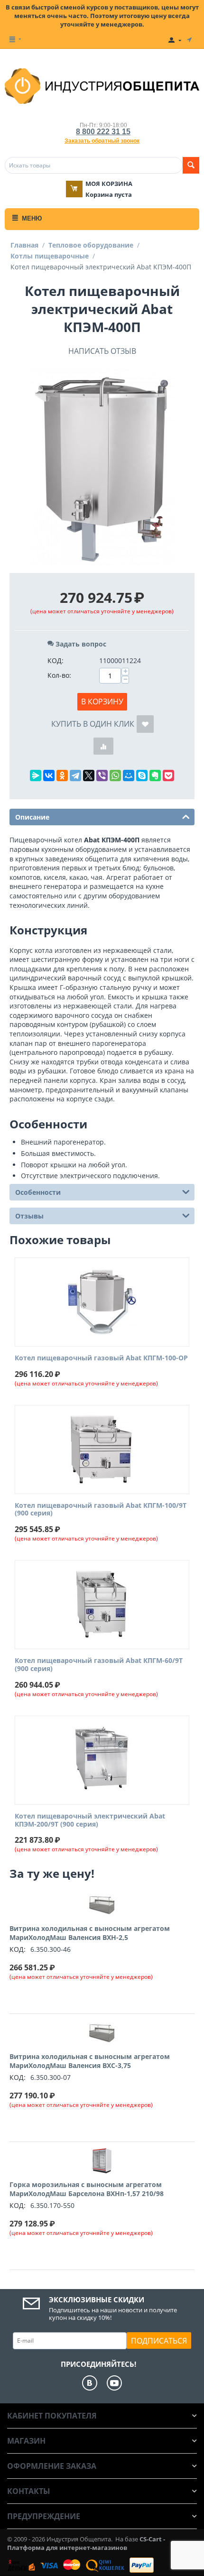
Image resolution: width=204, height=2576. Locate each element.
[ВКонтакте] (49, 776)
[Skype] (142, 776)
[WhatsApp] (115, 776)
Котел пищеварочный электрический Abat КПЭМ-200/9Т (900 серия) (90, 1820)
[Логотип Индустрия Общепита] (102, 85)
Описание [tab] (32, 817)
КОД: (56, 660)
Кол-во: (59, 675)
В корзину (102, 702)
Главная (24, 245)
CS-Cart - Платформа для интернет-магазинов (86, 2543)
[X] (89, 776)
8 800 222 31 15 (103, 132)
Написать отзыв (102, 351)
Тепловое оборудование (91, 245)
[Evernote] (155, 776)
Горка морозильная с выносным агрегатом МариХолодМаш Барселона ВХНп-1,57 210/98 (87, 2189)
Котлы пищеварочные (50, 256)
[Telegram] (75, 776)
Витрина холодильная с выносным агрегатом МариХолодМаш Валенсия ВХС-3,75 (90, 2061)
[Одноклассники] (62, 776)
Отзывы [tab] (29, 1216)
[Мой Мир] (129, 776)
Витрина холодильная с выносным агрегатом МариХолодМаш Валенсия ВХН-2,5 (90, 1933)
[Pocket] (168, 776)
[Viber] (102, 776)
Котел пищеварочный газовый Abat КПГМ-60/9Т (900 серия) (99, 1665)
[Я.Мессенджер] (36, 776)
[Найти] (191, 165)
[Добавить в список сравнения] (103, 746)
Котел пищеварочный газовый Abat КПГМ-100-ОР (101, 1358)
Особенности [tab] (38, 1192)
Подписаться (159, 2341)
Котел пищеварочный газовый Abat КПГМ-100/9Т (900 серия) (101, 1510)
